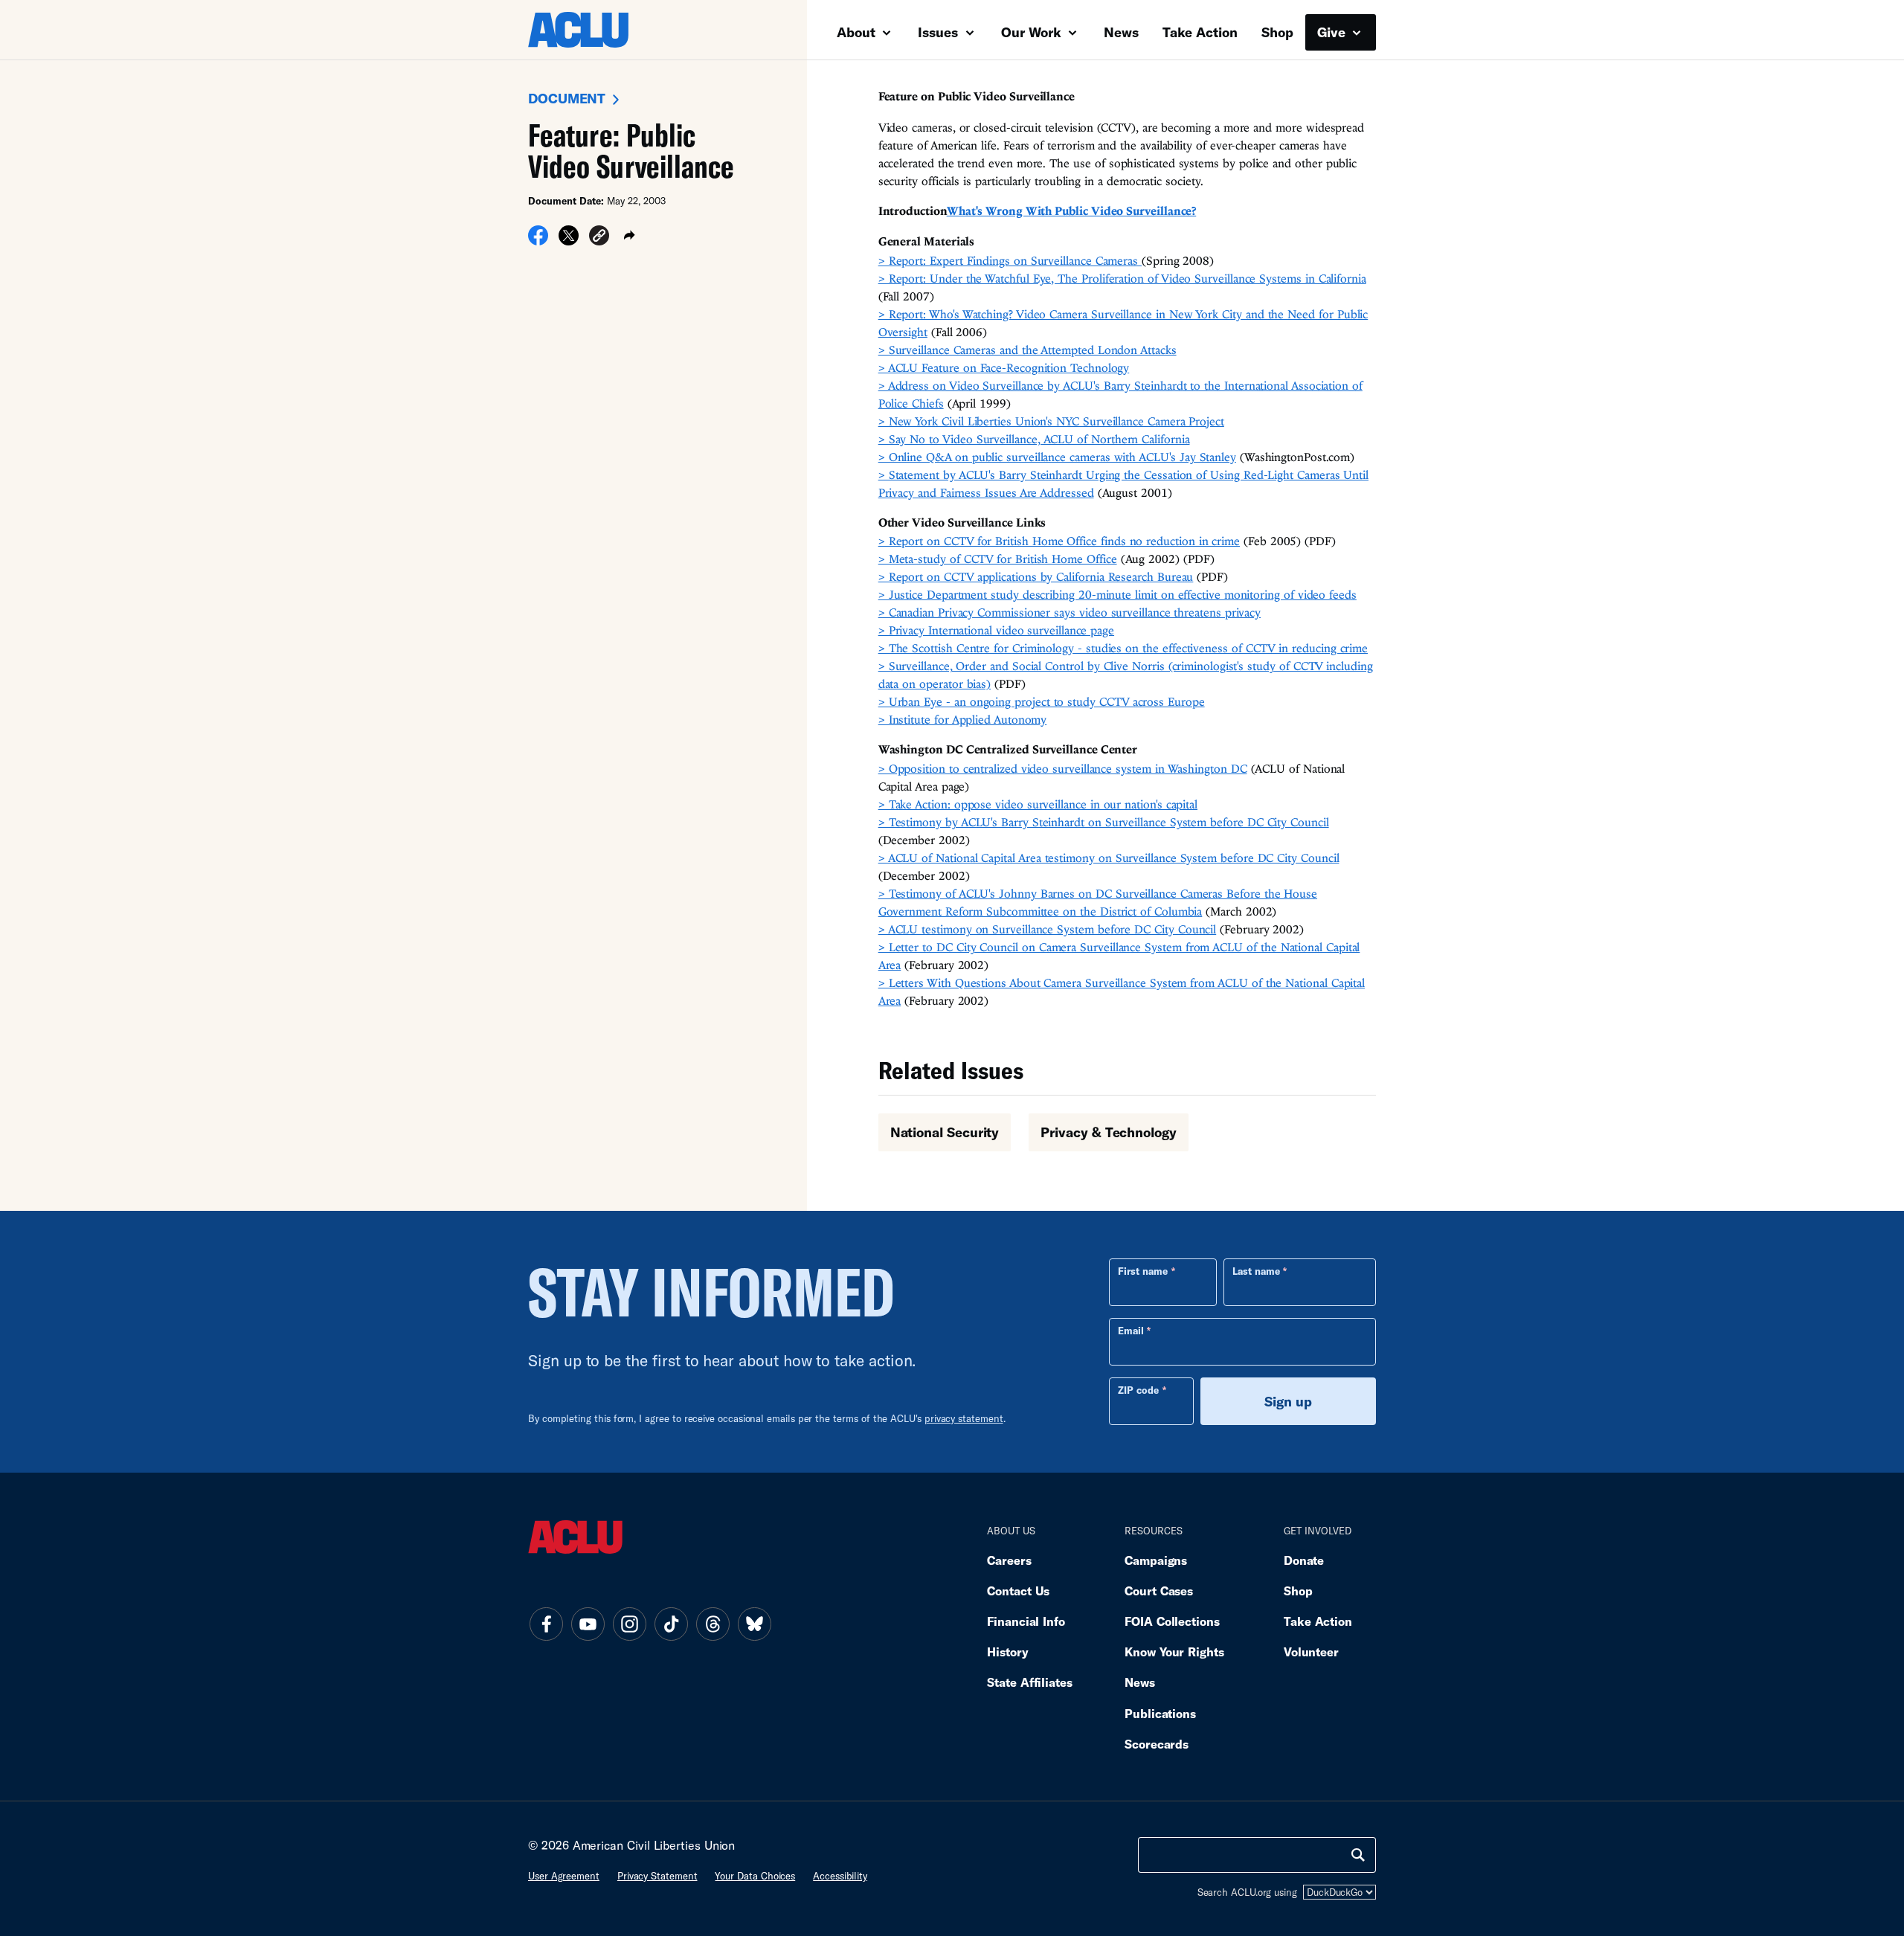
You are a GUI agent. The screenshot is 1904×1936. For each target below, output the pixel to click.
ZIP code (1138, 1390)
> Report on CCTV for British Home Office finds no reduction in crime (1059, 541)
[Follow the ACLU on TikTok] (671, 1624)
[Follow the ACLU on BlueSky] (754, 1624)
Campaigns (1156, 1560)
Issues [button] (940, 32)
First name (1143, 1271)
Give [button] (1333, 32)
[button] (599, 238)
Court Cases (1159, 1591)
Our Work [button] (1033, 32)
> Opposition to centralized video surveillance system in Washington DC (1063, 768)
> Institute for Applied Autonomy (963, 719)
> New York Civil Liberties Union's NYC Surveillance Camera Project (1051, 421)
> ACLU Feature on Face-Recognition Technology (1004, 367)
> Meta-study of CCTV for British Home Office (998, 559)
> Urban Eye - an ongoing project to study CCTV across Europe (1042, 701)
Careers (1009, 1560)
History (1007, 1652)
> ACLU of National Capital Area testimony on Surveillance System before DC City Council (1109, 858)
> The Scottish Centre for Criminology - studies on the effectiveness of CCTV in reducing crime (1123, 648)
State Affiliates (1030, 1682)
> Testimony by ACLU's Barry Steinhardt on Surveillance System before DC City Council (1104, 822)
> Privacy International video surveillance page (996, 630)
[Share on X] (569, 240)
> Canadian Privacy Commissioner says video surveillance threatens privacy (1070, 612)
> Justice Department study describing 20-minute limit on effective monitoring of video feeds (1117, 594)
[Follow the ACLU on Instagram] (629, 1624)
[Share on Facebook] (538, 240)
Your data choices (755, 1876)
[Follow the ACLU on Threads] (713, 1624)
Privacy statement (657, 1876)
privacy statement (964, 1418)
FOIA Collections (1172, 1621)
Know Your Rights (1174, 1652)
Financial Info (1026, 1621)
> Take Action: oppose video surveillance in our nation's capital (1038, 804)
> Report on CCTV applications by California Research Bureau (1036, 576)
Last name (1256, 1271)
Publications (1160, 1713)
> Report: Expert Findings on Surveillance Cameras (1010, 260)
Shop (1277, 32)
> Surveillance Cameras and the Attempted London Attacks (1027, 350)
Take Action (1200, 32)
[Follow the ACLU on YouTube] (588, 1624)
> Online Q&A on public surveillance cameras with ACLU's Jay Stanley (1057, 457)
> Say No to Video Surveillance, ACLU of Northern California (1034, 439)
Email (1131, 1331)
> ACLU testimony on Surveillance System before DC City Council (1048, 929)
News (1121, 32)
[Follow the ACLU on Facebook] (546, 1624)
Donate (1304, 1560)
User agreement (564, 1876)
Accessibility (840, 1876)
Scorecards (1157, 1744)
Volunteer (1311, 1652)
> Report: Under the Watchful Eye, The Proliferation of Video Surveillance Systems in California (1122, 278)
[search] (1358, 1855)
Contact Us (1018, 1591)
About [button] (858, 32)
